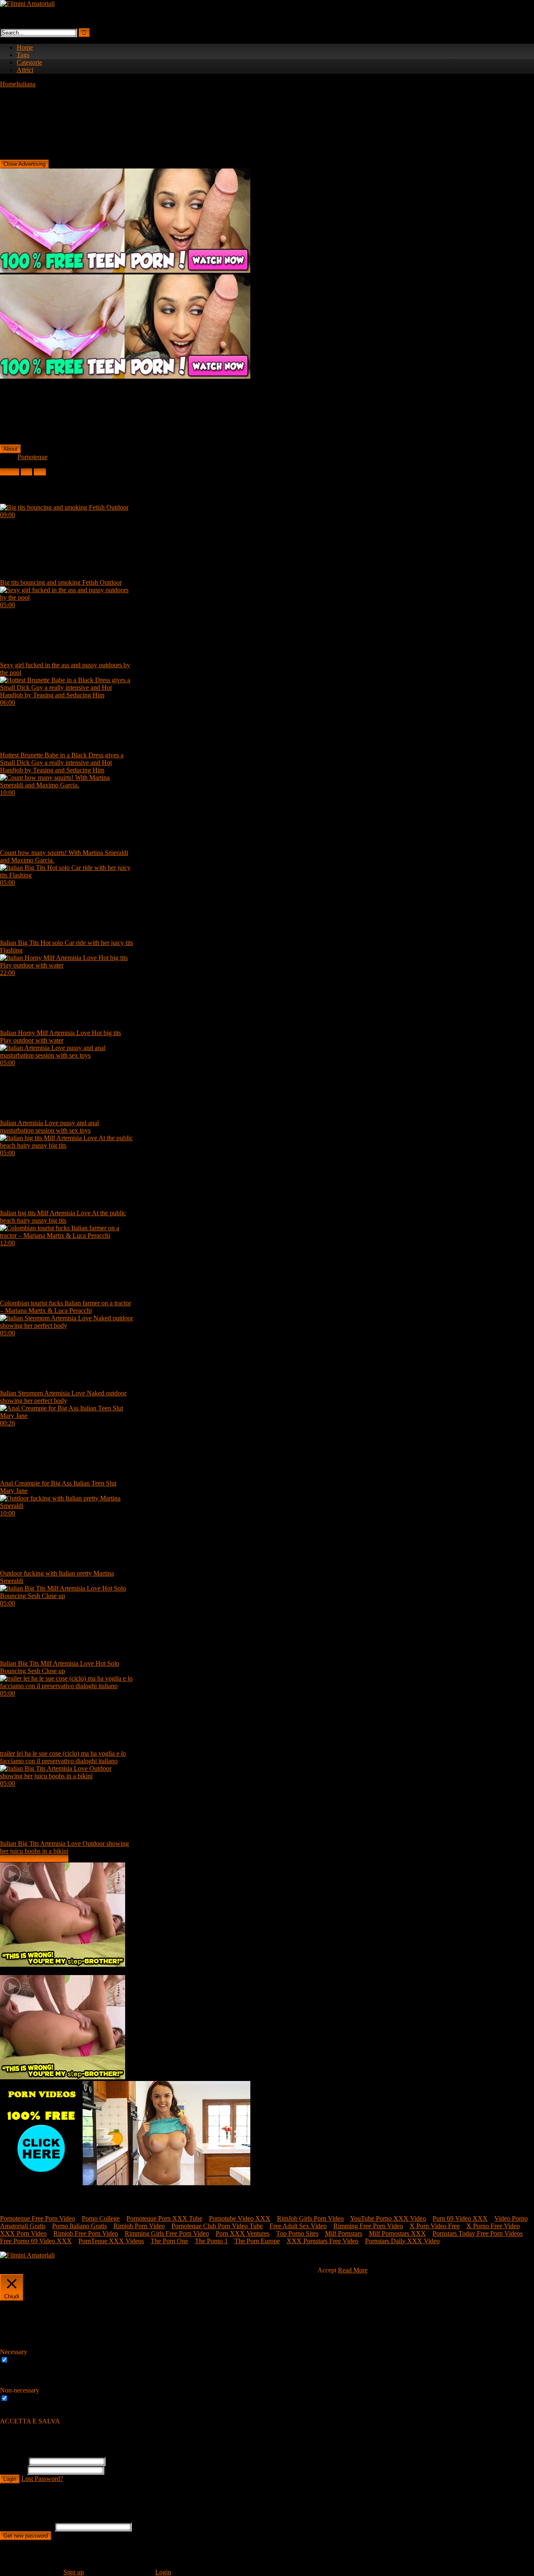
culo (26, 472)
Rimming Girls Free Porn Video (167, 2233)
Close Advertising (24, 164)
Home (25, 47)
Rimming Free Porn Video (368, 2226)
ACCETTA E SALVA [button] (30, 2421)
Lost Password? (42, 2479)
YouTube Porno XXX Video (388, 2218)
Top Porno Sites (297, 2233)
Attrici (25, 70)
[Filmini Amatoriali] (27, 4)
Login (10, 2479)
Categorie (29, 62)
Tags (23, 55)
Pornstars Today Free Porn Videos (478, 2233)
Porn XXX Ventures (243, 2233)
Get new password (26, 2536)
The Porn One (169, 2241)
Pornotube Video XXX (240, 2218)
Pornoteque (33, 457)
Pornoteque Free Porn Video (38, 2218)
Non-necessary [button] (20, 2390)
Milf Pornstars (344, 2233)
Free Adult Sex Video (298, 2226)
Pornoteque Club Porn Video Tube (217, 2226)
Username (13, 2461)
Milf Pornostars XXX (397, 2233)
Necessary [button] (14, 2352)
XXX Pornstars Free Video (322, 2241)
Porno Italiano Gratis (79, 2226)
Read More (353, 2270)
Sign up (74, 2572)
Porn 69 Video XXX (460, 2218)
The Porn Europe (257, 2241)
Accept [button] (327, 2270)
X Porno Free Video (493, 2226)
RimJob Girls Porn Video (310, 2218)
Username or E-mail (26, 2527)
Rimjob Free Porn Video (86, 2233)
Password (13, 2470)
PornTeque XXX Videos (111, 2241)
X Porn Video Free (435, 2226)
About (10, 449)
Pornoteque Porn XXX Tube (164, 2218)
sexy (40, 472)
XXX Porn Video (23, 2233)
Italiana (26, 84)
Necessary (24, 2360)
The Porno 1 (211, 2241)
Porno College (101, 2218)
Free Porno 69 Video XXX (36, 2241)
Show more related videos (34, 1858)
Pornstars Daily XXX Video (402, 2241)
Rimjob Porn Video (139, 2226)
